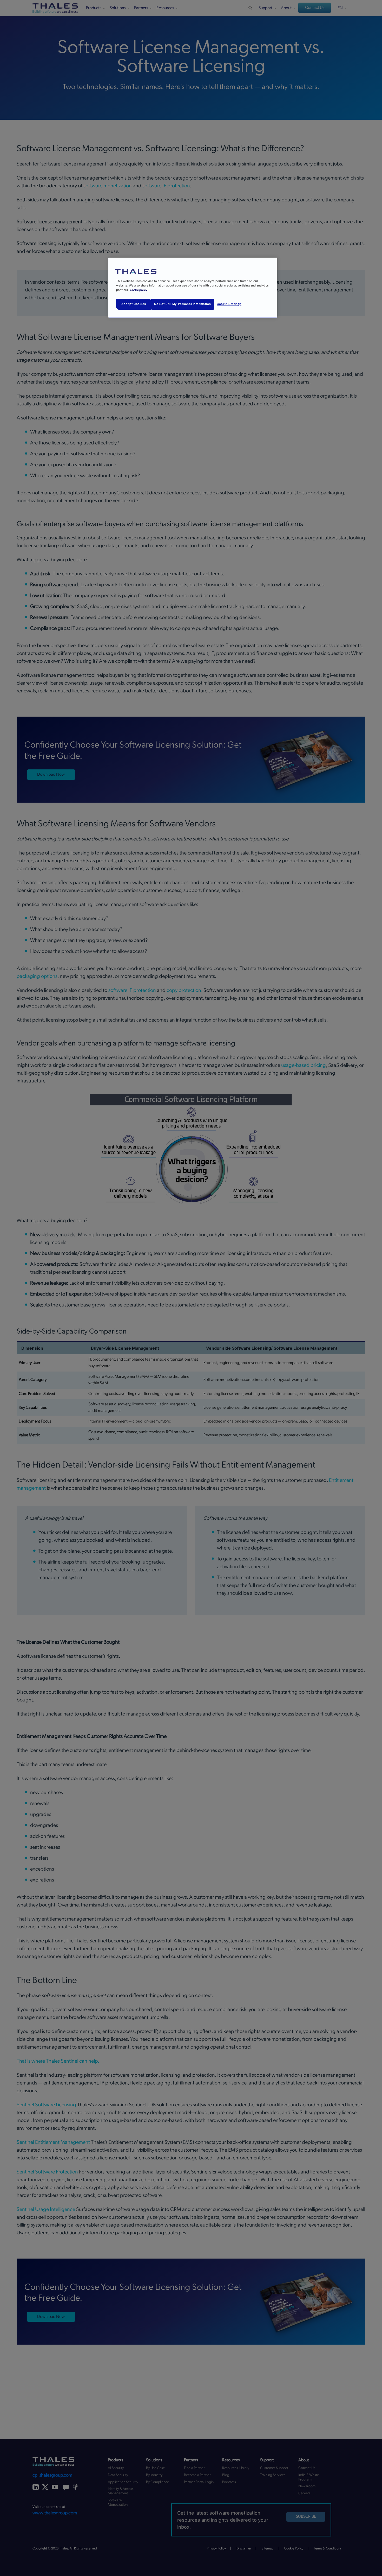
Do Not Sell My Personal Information (183, 304)
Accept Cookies (134, 304)
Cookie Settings (229, 304)
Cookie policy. (139, 290)
